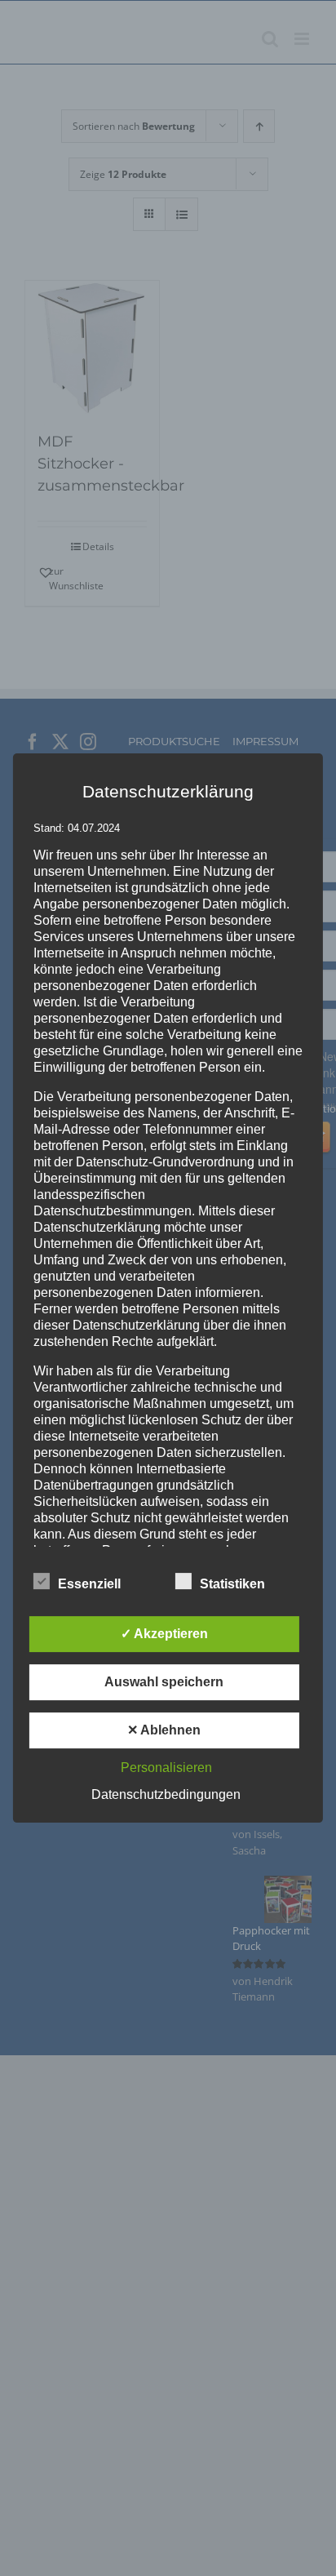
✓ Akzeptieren (164, 1634)
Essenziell (89, 1584)
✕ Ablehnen (164, 1730)
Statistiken (232, 1584)
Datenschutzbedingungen (166, 1794)
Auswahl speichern (164, 1682)
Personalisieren (166, 1768)
